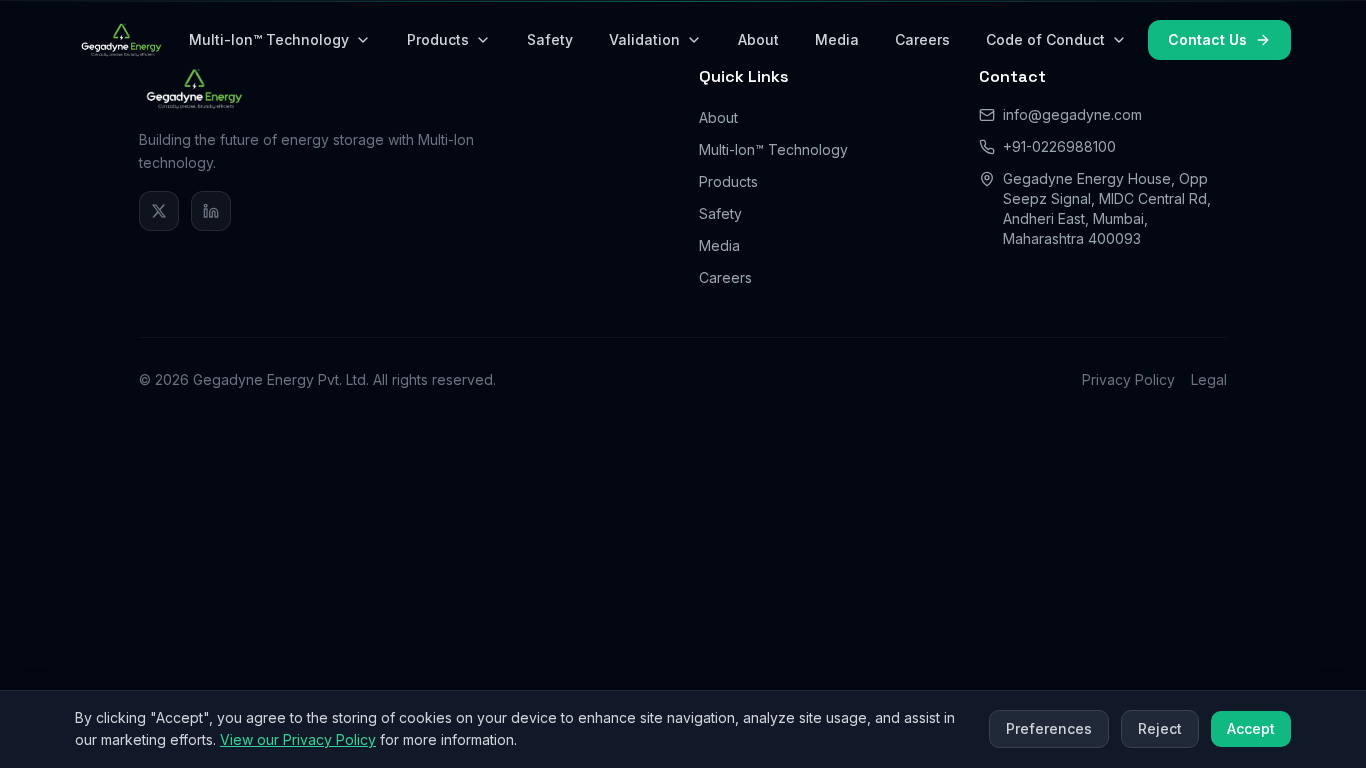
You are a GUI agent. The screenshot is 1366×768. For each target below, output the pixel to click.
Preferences (1049, 728)
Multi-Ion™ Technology (269, 39)
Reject (1160, 728)
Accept (1251, 728)
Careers (922, 39)
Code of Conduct (1045, 39)
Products (438, 39)
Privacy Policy (1128, 379)
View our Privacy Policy (298, 739)
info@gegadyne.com (1072, 114)
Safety (550, 39)
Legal (1209, 379)
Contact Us (1207, 39)
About (758, 39)
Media (837, 39)
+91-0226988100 (1059, 146)
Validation (644, 39)
